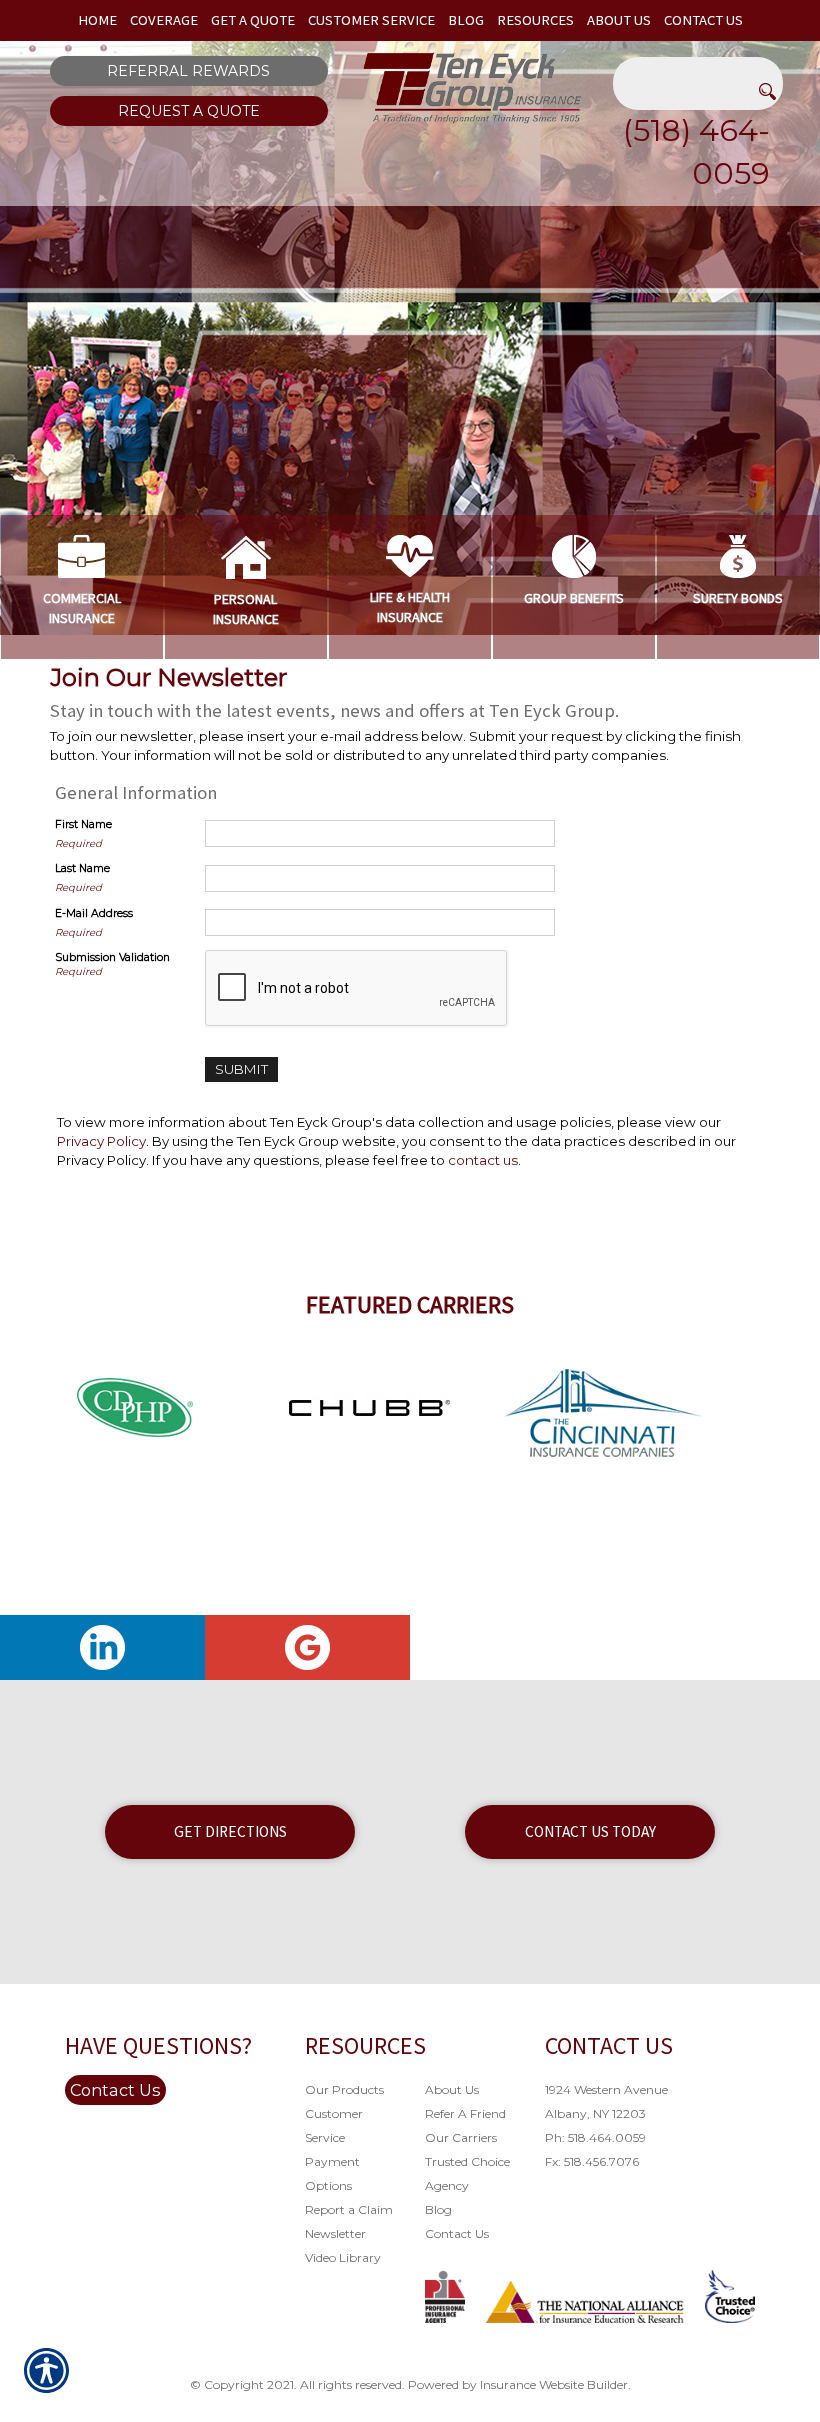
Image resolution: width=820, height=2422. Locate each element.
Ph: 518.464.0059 (595, 2137)
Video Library (343, 2257)
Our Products (344, 2089)
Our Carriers (461, 2137)
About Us (452, 2089)
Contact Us (115, 2090)
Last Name (82, 868)
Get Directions (230, 1831)
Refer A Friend (465, 2113)
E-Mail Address (94, 913)
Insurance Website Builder (554, 2384)
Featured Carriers (410, 1304)
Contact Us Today (590, 1831)
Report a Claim (349, 2209)
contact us (483, 1160)
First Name (83, 824)
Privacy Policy (101, 1141)
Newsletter (335, 2233)
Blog (438, 2209)
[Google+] (307, 1647)
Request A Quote (189, 111)
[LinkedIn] (102, 1647)
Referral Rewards (188, 71)
